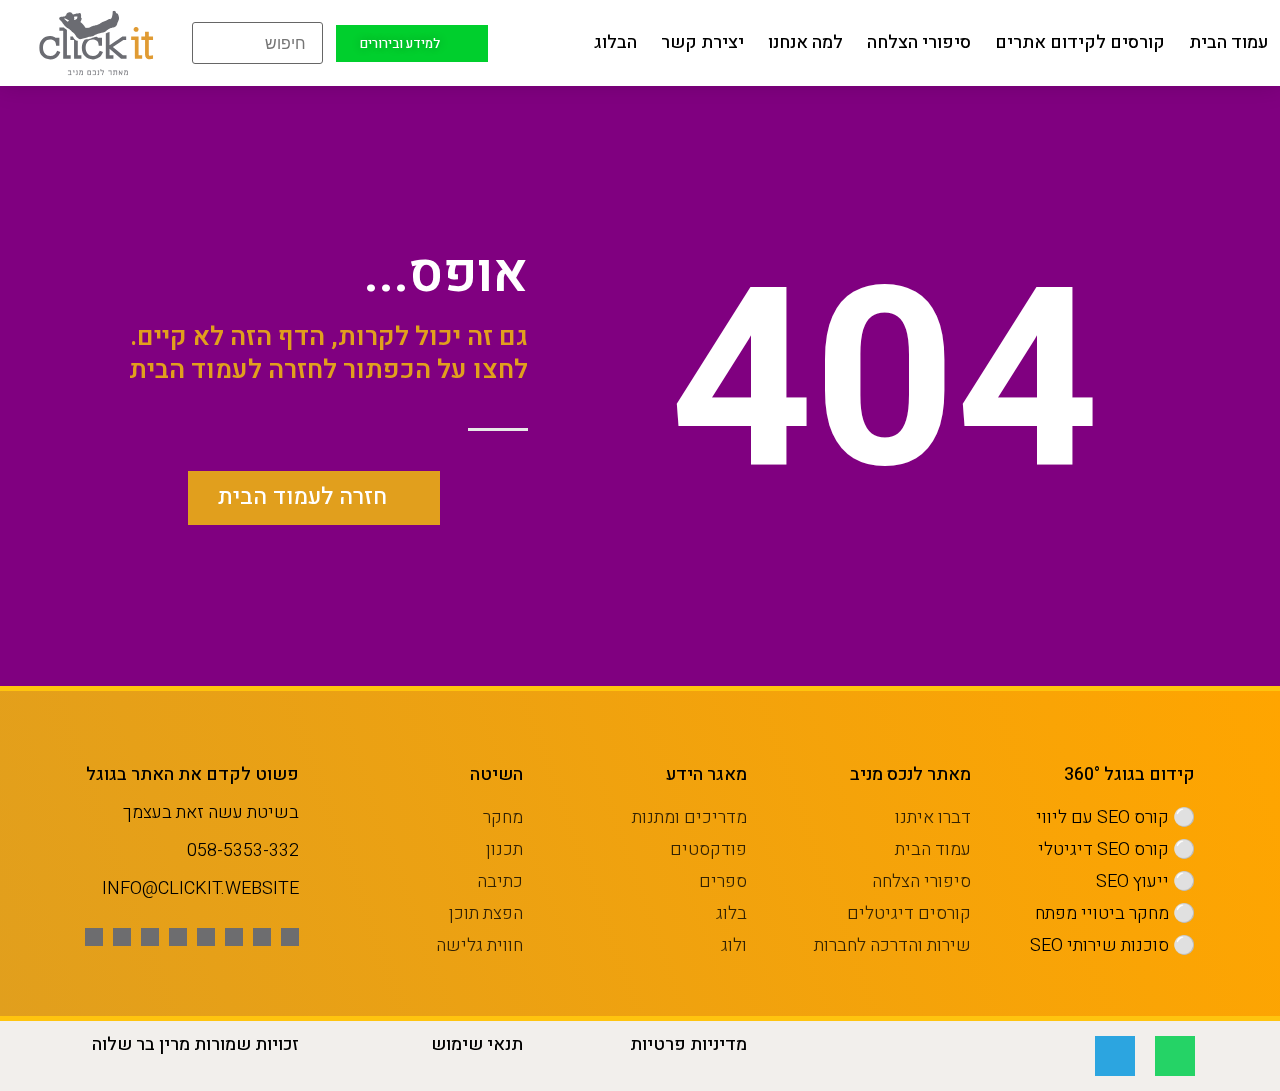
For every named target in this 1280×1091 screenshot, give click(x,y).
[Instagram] (206, 937)
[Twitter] (262, 937)
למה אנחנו (805, 42)
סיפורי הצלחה (919, 42)
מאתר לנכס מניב (910, 774)
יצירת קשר (702, 42)
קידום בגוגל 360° (1129, 774)
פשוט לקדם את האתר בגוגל (192, 774)
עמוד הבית (1228, 42)
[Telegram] (1115, 1056)
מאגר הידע (706, 774)
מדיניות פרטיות (688, 1044)
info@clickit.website (200, 888)
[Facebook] (290, 937)
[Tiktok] (122, 937)
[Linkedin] (150, 937)
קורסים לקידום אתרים (1080, 42)
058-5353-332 (243, 850)
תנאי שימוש (477, 1044)
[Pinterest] (178, 937)
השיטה (496, 774)
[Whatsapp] (94, 937)
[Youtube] (234, 937)
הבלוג (615, 42)
